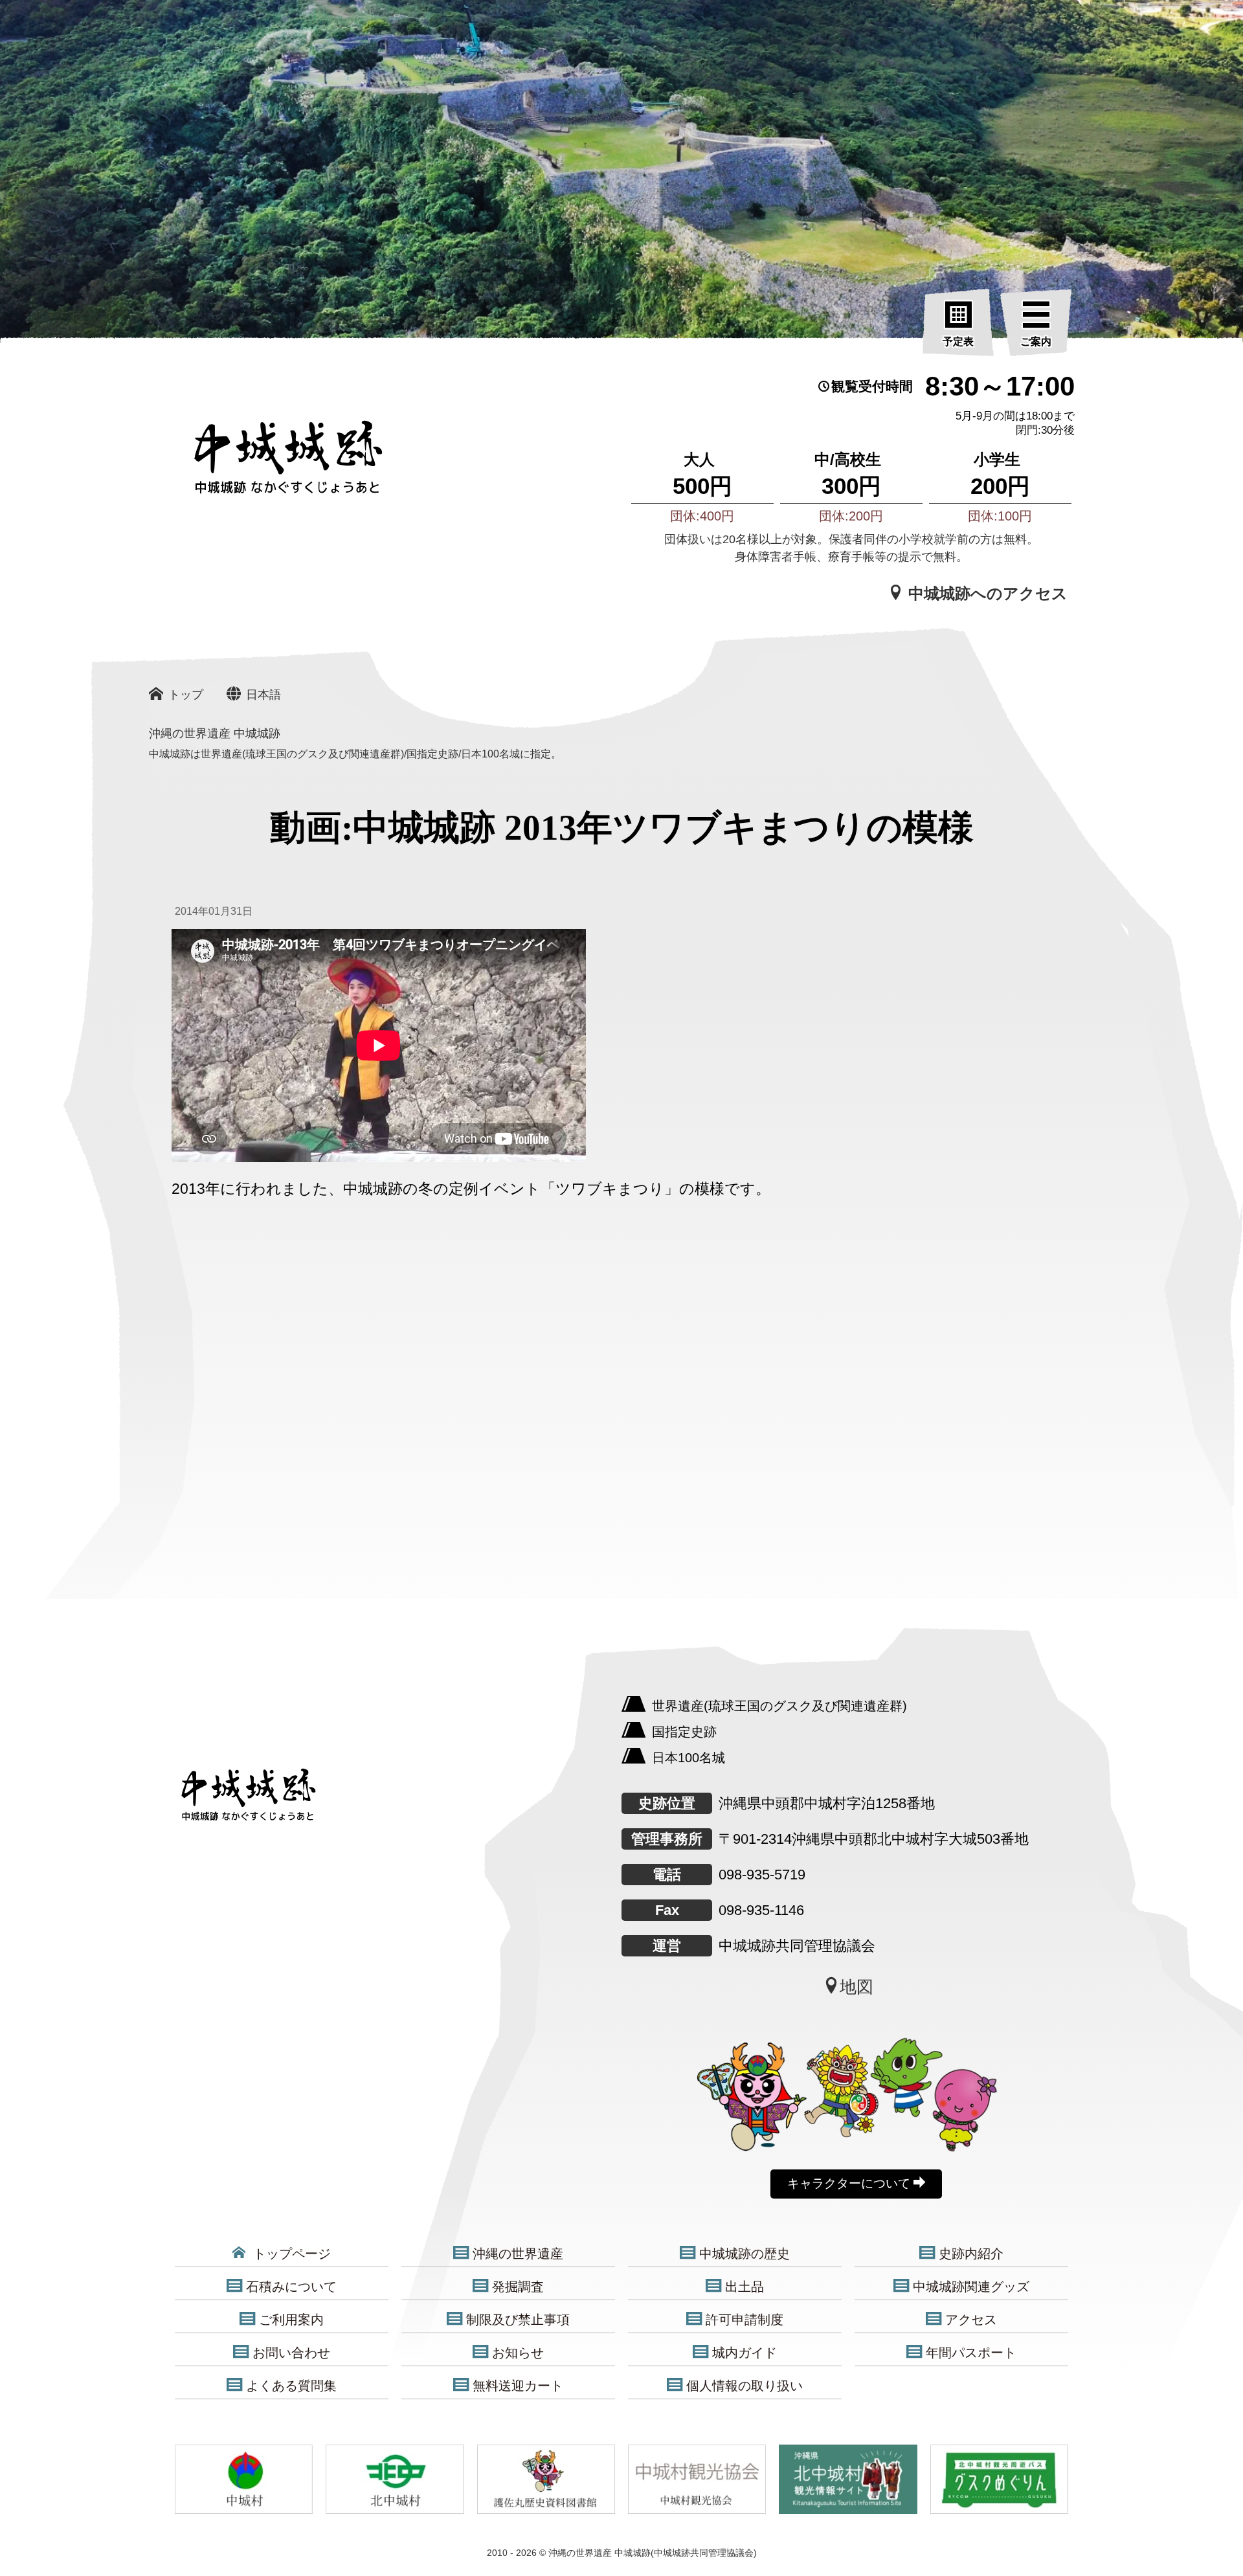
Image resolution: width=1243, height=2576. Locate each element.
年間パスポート (971, 2353)
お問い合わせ (291, 2353)
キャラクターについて (850, 2183)
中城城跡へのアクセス (986, 593)
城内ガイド (745, 2353)
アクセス (971, 2320)
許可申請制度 (745, 2320)
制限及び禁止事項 (518, 2320)
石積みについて (291, 2287)
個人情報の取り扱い (745, 2386)
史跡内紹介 (971, 2254)
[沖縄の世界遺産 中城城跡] (269, 464)
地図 (857, 1987)
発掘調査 (518, 2287)
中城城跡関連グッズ (971, 2287)
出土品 (745, 2287)
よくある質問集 (291, 2386)
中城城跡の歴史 (745, 2254)
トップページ (290, 2254)
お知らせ (518, 2353)
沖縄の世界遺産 (518, 2254)
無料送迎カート (518, 2386)
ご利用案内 (291, 2320)
